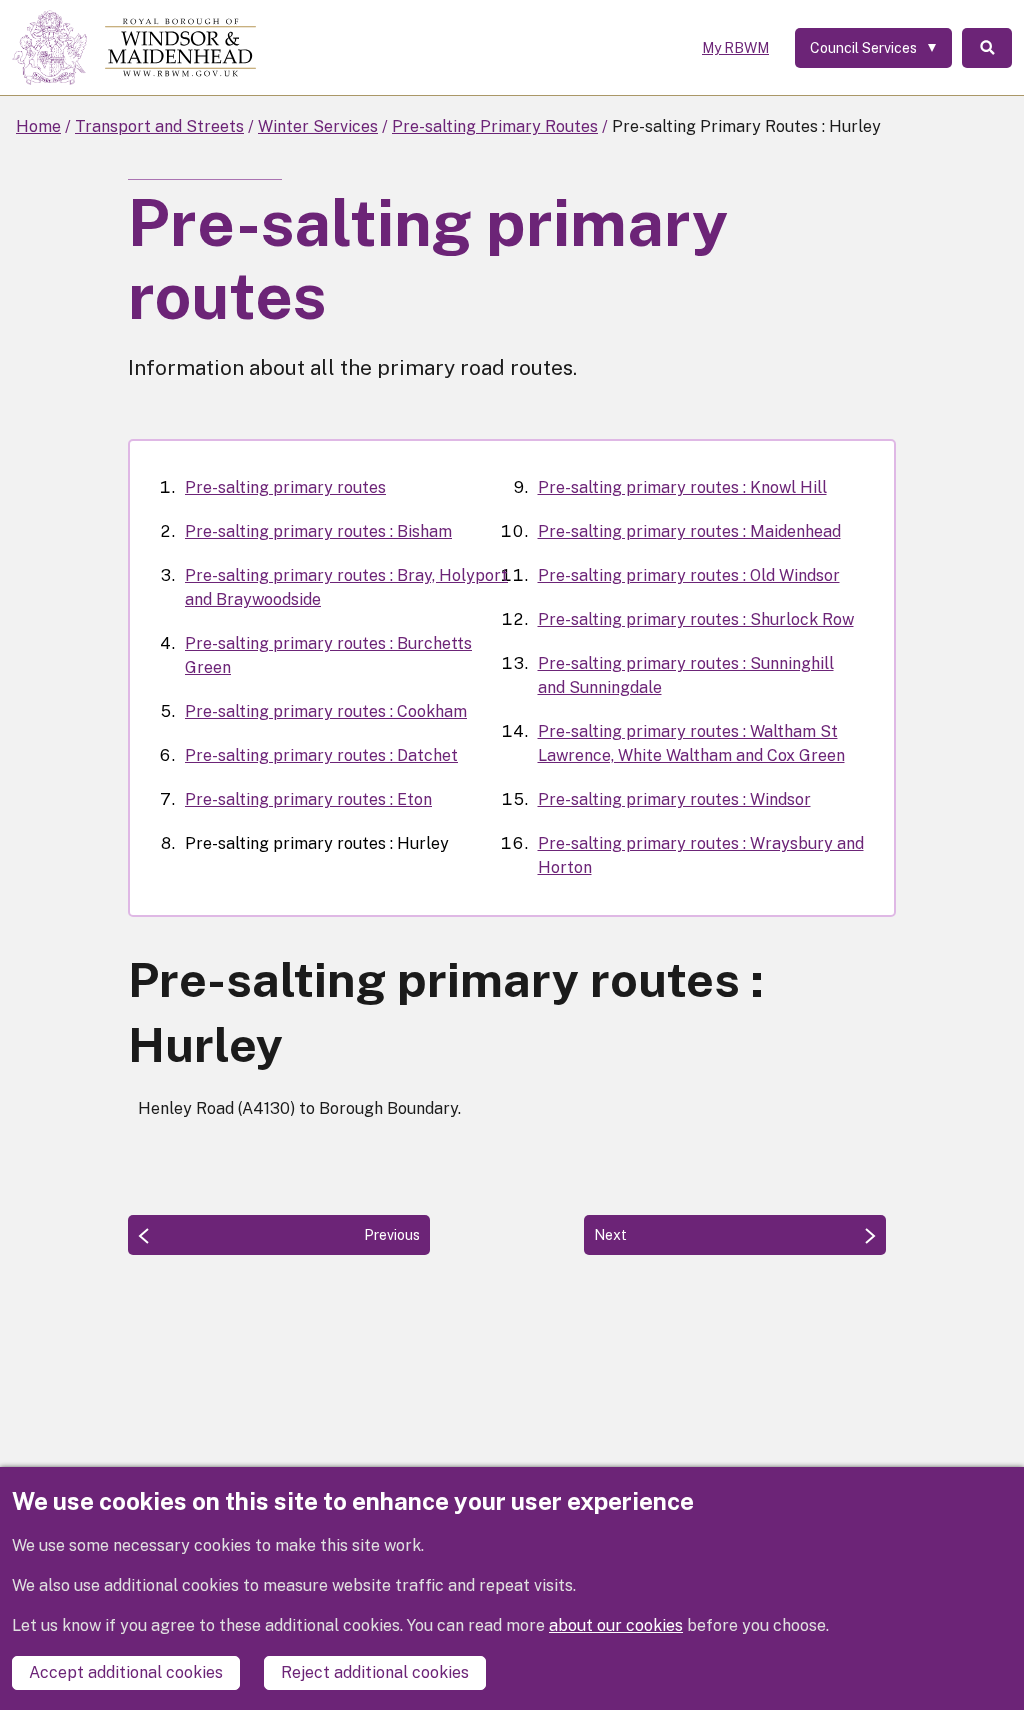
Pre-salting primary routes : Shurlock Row (696, 619)
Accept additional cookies (126, 1672)
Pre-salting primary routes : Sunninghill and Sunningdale (686, 675)
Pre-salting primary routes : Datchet (321, 755)
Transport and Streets (159, 126)
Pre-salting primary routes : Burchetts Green (328, 655)
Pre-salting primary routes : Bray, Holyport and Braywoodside (346, 587)
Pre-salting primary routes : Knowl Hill (682, 487)
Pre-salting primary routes (285, 487)
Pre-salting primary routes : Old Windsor (689, 575)
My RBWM (735, 48)
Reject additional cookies (375, 1672)
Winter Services (318, 126)
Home (38, 126)
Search (987, 48)
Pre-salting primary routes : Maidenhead (689, 531)
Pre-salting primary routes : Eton (308, 799)
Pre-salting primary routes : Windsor (674, 799)
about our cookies (616, 1625)
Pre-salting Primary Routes (495, 126)
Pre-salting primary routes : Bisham (318, 531)
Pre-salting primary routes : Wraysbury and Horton (701, 855)
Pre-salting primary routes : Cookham (326, 711)
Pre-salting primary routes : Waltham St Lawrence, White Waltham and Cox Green (691, 743)
